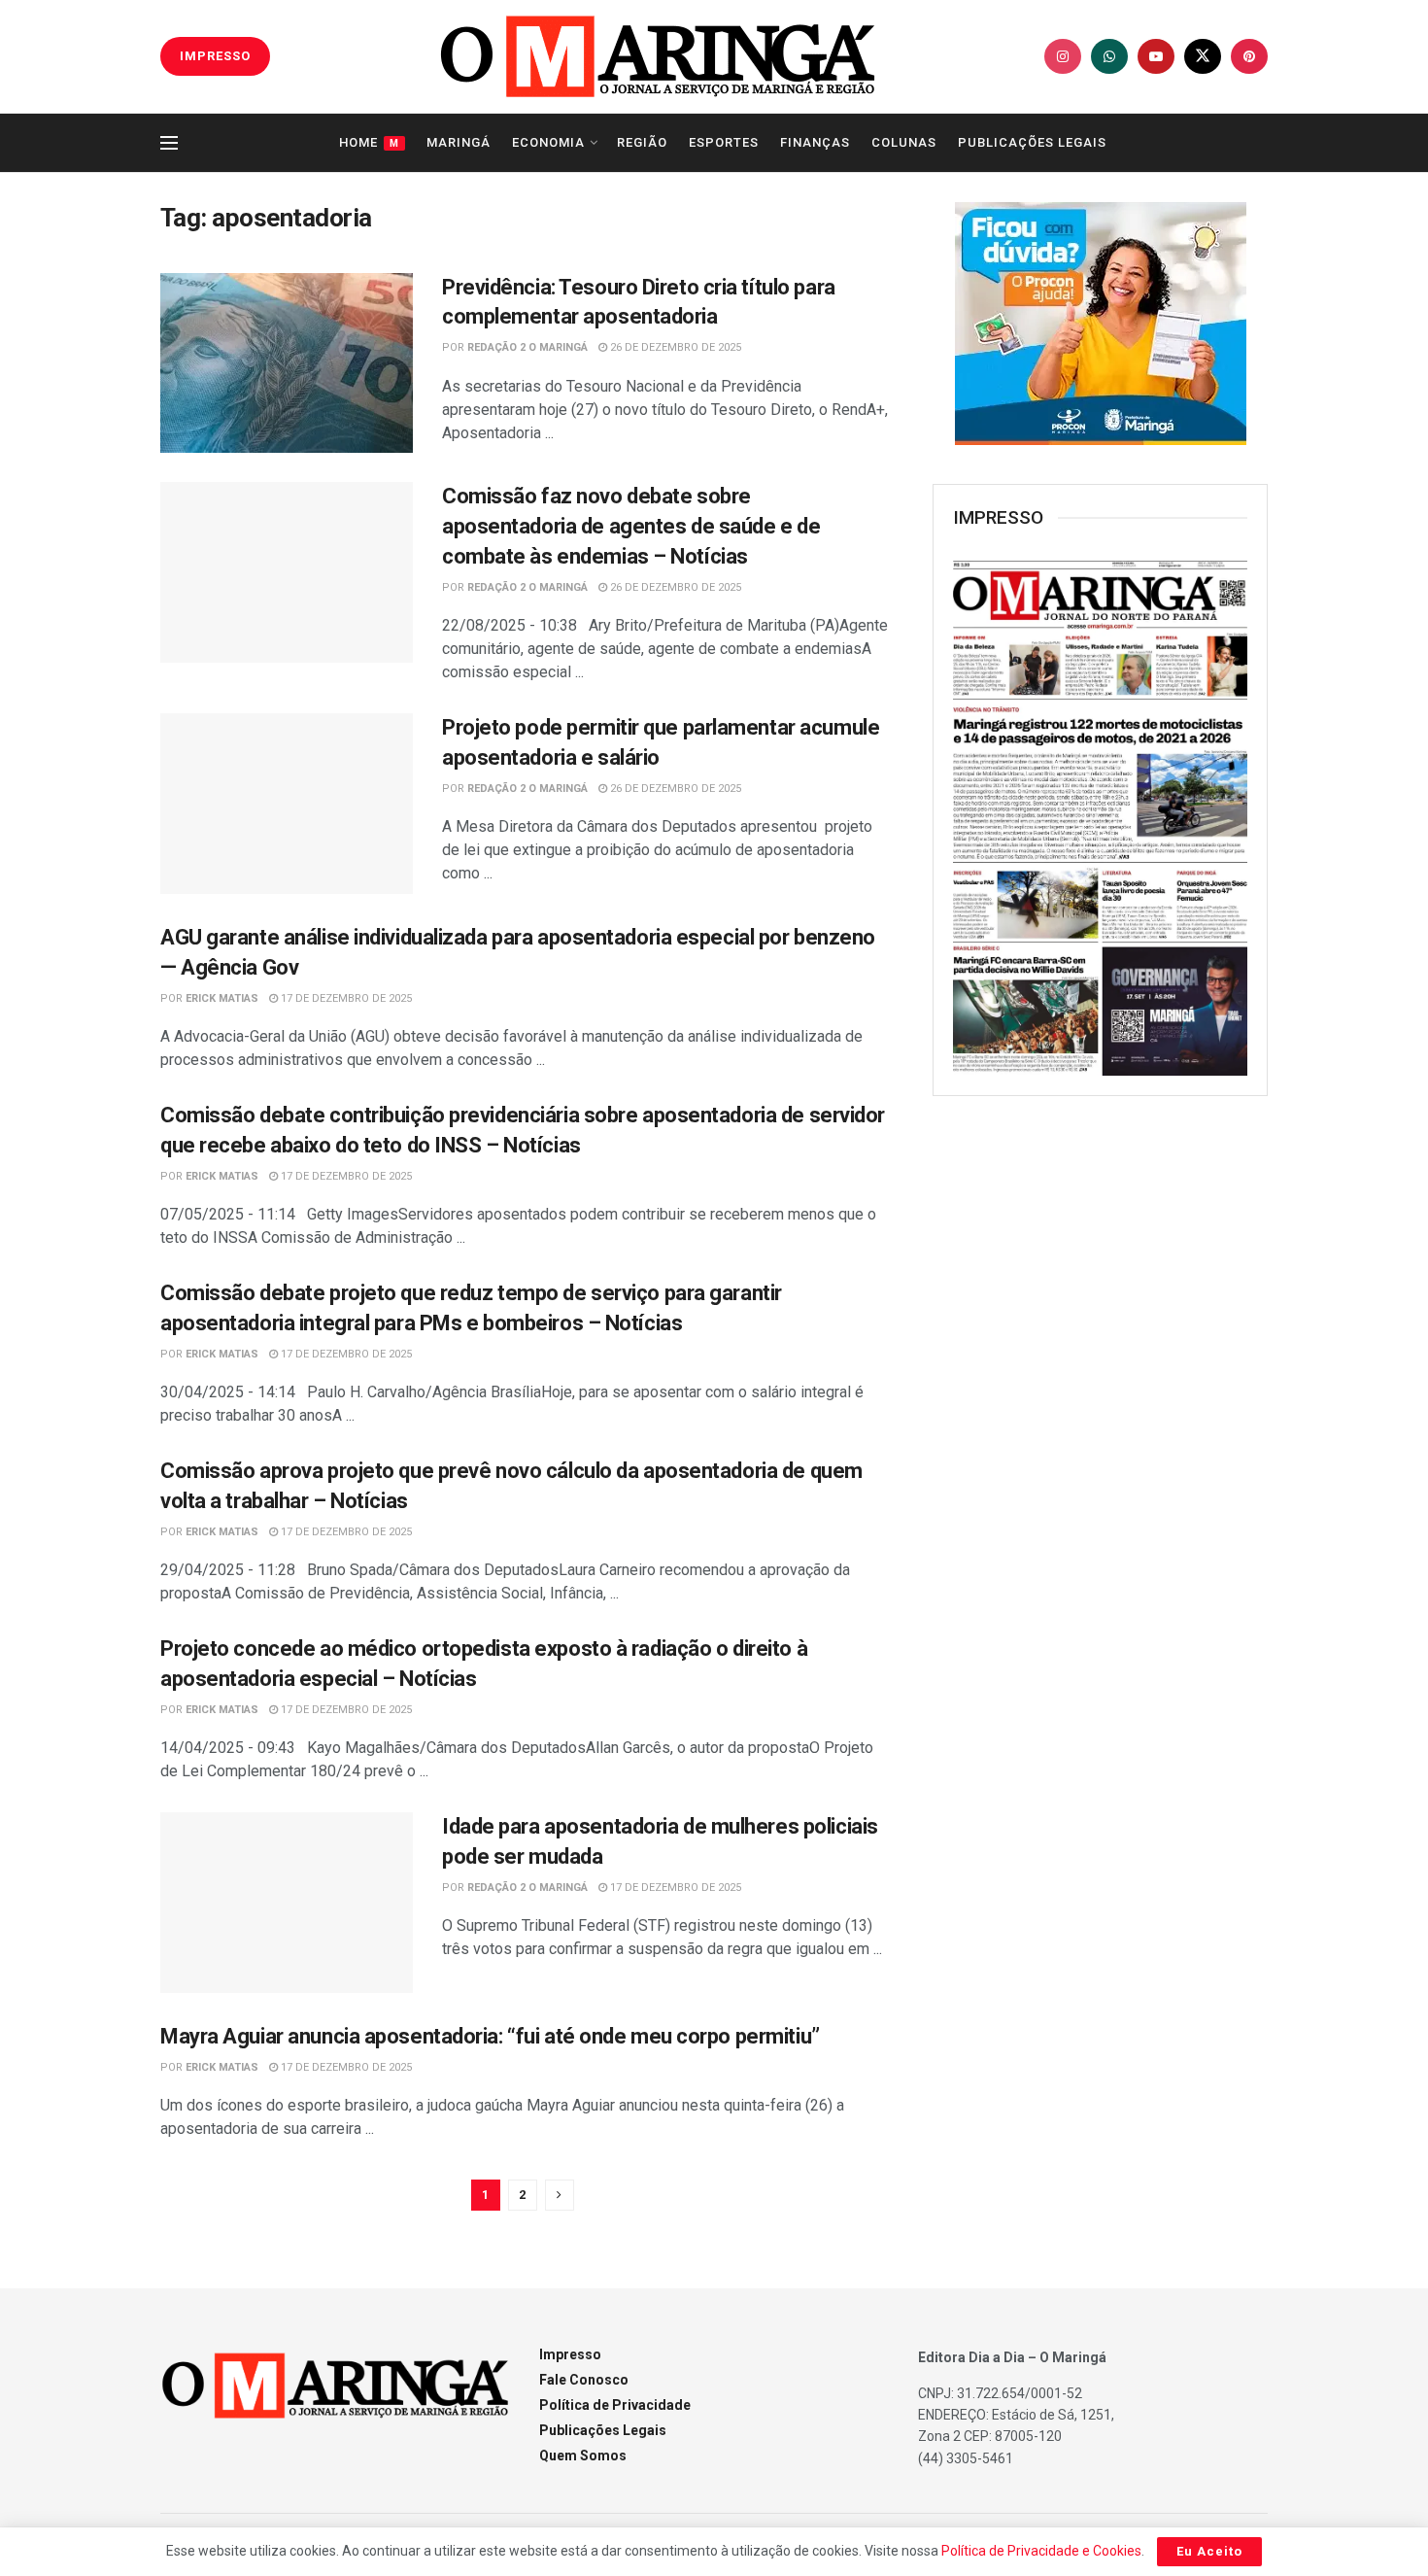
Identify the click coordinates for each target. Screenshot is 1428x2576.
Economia (548, 142)
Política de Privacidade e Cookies (1041, 2551)
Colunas (904, 142)
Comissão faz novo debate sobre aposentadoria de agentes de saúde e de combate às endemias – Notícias (631, 526)
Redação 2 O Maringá (527, 347)
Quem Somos (583, 2456)
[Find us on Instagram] (1063, 56)
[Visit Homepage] (658, 56)
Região (642, 142)
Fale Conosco (584, 2380)
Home (369, 142)
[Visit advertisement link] (1100, 324)
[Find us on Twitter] (1203, 56)
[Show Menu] (169, 143)
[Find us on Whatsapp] (1109, 56)
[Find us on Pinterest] (1249, 56)
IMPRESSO (215, 56)
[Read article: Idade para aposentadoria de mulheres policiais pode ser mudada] (287, 1903)
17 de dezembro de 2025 (345, 998)
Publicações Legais (1032, 142)
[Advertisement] (1101, 1426)
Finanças (815, 142)
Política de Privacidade (615, 2405)
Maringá (459, 142)
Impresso (570, 2354)
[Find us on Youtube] (1156, 56)
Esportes (724, 142)
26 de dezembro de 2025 (674, 347)
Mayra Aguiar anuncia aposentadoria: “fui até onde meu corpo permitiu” (490, 2036)
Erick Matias (222, 998)
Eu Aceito (1209, 2551)
